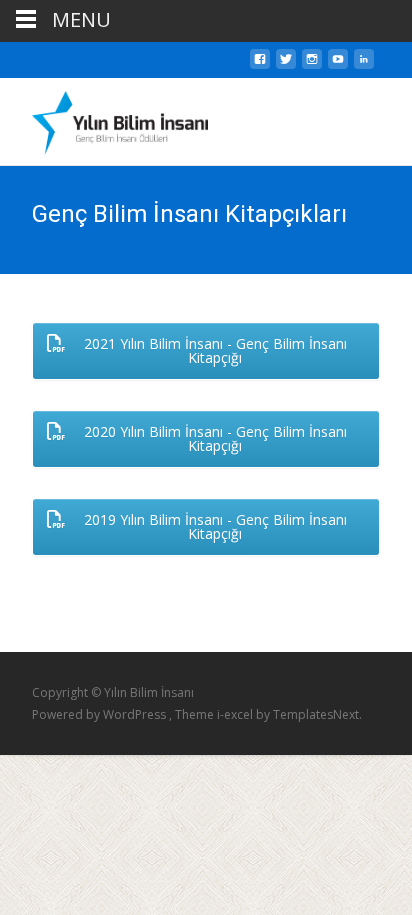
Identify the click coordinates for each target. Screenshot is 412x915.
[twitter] (286, 64)
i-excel (236, 714)
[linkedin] (364, 64)
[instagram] (312, 64)
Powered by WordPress (100, 714)
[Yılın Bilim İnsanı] (104, 118)
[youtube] (338, 64)
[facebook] (260, 64)
